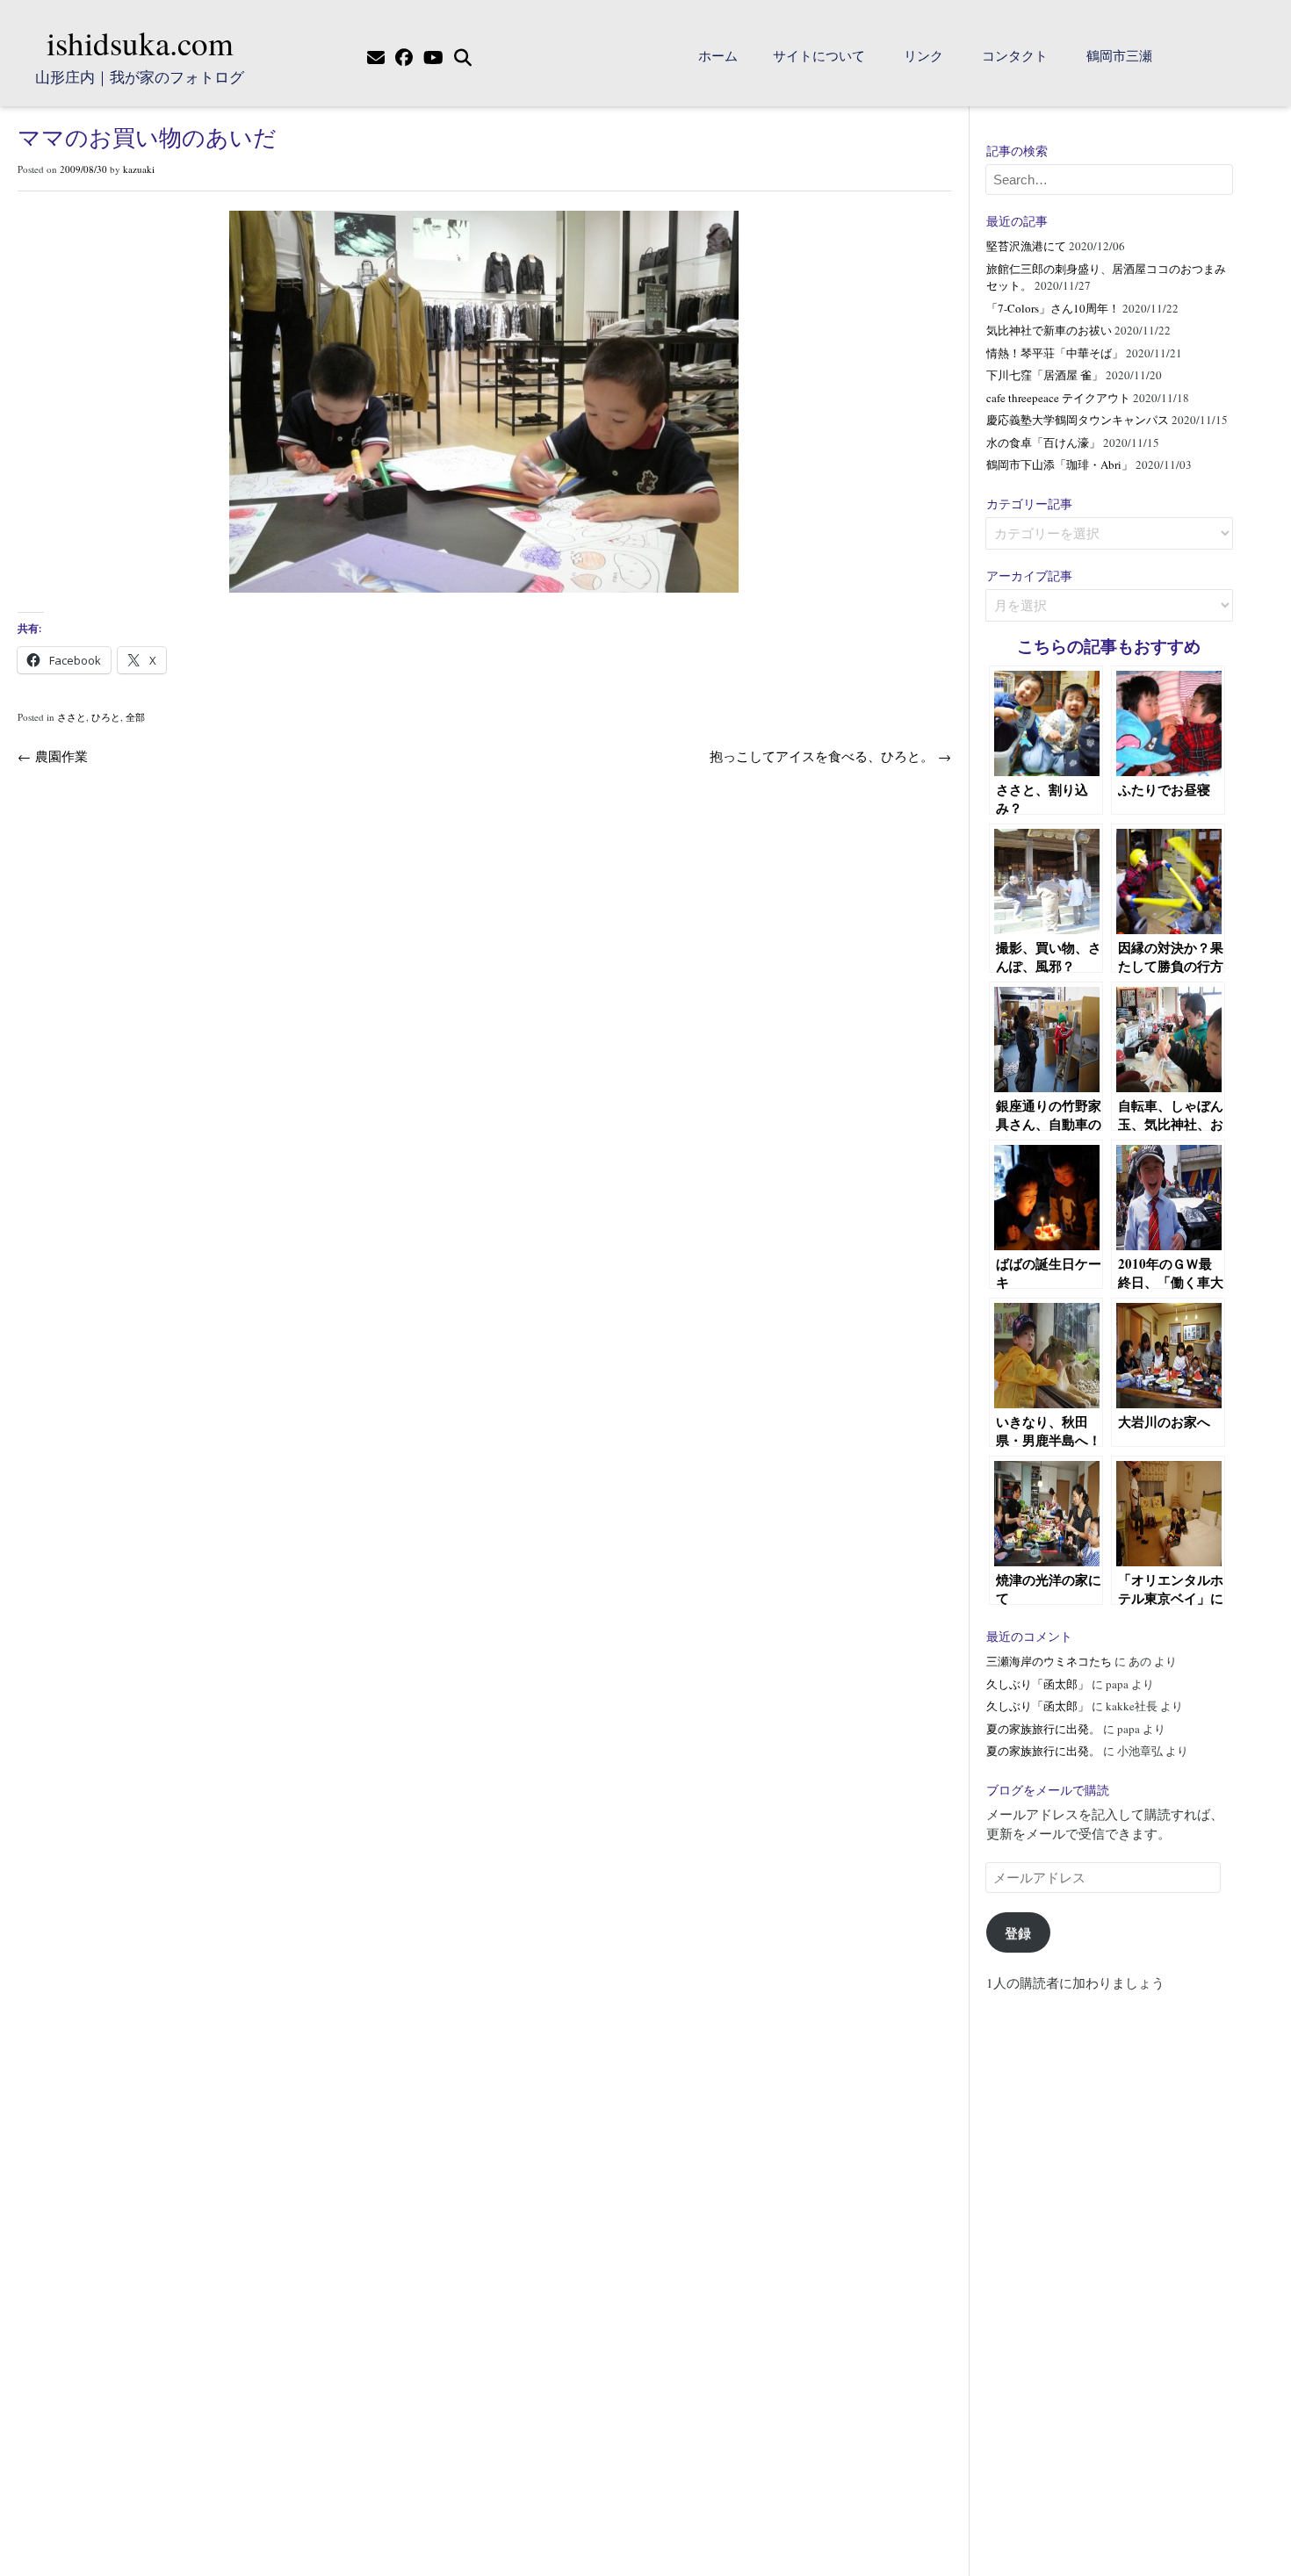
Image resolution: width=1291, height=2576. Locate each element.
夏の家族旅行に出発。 (1043, 1729)
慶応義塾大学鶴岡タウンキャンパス (1078, 420)
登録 (1018, 1932)
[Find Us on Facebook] (404, 58)
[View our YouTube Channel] (433, 58)
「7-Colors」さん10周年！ (1053, 308)
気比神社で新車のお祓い (1049, 330)
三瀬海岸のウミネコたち (1049, 1661)
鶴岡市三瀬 (1119, 55)
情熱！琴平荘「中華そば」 (1055, 353)
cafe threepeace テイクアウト (1058, 398)
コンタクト (1015, 55)
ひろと (106, 717)
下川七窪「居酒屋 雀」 (1045, 375)
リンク (923, 55)
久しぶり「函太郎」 (1038, 1684)
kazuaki (139, 169)
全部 (135, 717)
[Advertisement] (1109, 2276)
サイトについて (819, 55)
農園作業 (53, 756)
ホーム (718, 55)
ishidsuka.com (140, 43)
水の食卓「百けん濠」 (1043, 443)
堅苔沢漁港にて (1026, 246)
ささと (72, 717)
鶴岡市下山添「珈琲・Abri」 (1060, 464)
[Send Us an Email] (376, 58)
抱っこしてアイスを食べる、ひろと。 (830, 756)
